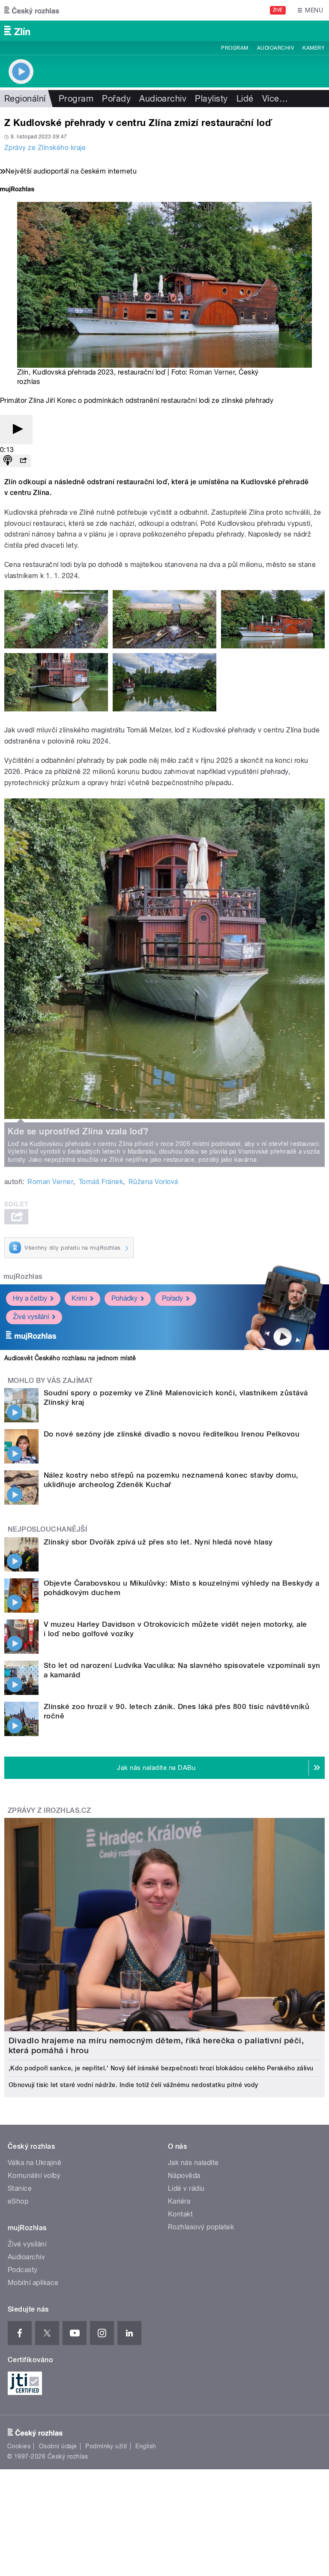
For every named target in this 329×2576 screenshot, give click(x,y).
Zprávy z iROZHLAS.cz (49, 1810)
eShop (18, 2201)
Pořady (116, 99)
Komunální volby (34, 2176)
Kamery (314, 48)
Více (275, 99)
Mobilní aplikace (33, 2283)
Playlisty (211, 99)
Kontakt (180, 2214)
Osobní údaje (58, 2446)
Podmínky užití (106, 2446)
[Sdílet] (23, 461)
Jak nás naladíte (193, 2163)
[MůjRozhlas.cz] (17, 190)
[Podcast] (8, 461)
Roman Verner (212, 372)
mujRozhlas (23, 1276)
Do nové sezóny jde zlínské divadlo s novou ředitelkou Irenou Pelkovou (172, 1434)
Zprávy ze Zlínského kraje (45, 148)
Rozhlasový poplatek (201, 2227)
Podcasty (23, 2270)
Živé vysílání (31, 1317)
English (146, 2446)
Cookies (19, 2446)
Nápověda (184, 2176)
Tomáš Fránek (101, 1182)
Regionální (25, 99)
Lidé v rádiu (186, 2188)
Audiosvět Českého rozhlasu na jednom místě (70, 1358)
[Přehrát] (16, 430)
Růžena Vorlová (153, 1182)
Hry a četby (30, 1298)
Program (235, 48)
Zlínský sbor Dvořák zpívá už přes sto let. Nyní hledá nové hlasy (158, 1542)
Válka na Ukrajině (34, 2163)
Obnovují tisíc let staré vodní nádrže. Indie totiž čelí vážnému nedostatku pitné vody (133, 2085)
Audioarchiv (275, 48)
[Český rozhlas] (32, 10)
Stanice (20, 2188)
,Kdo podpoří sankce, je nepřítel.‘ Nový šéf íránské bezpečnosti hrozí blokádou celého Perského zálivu (161, 2068)
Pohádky (124, 1298)
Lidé (245, 99)
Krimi (79, 1298)
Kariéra (179, 2201)
